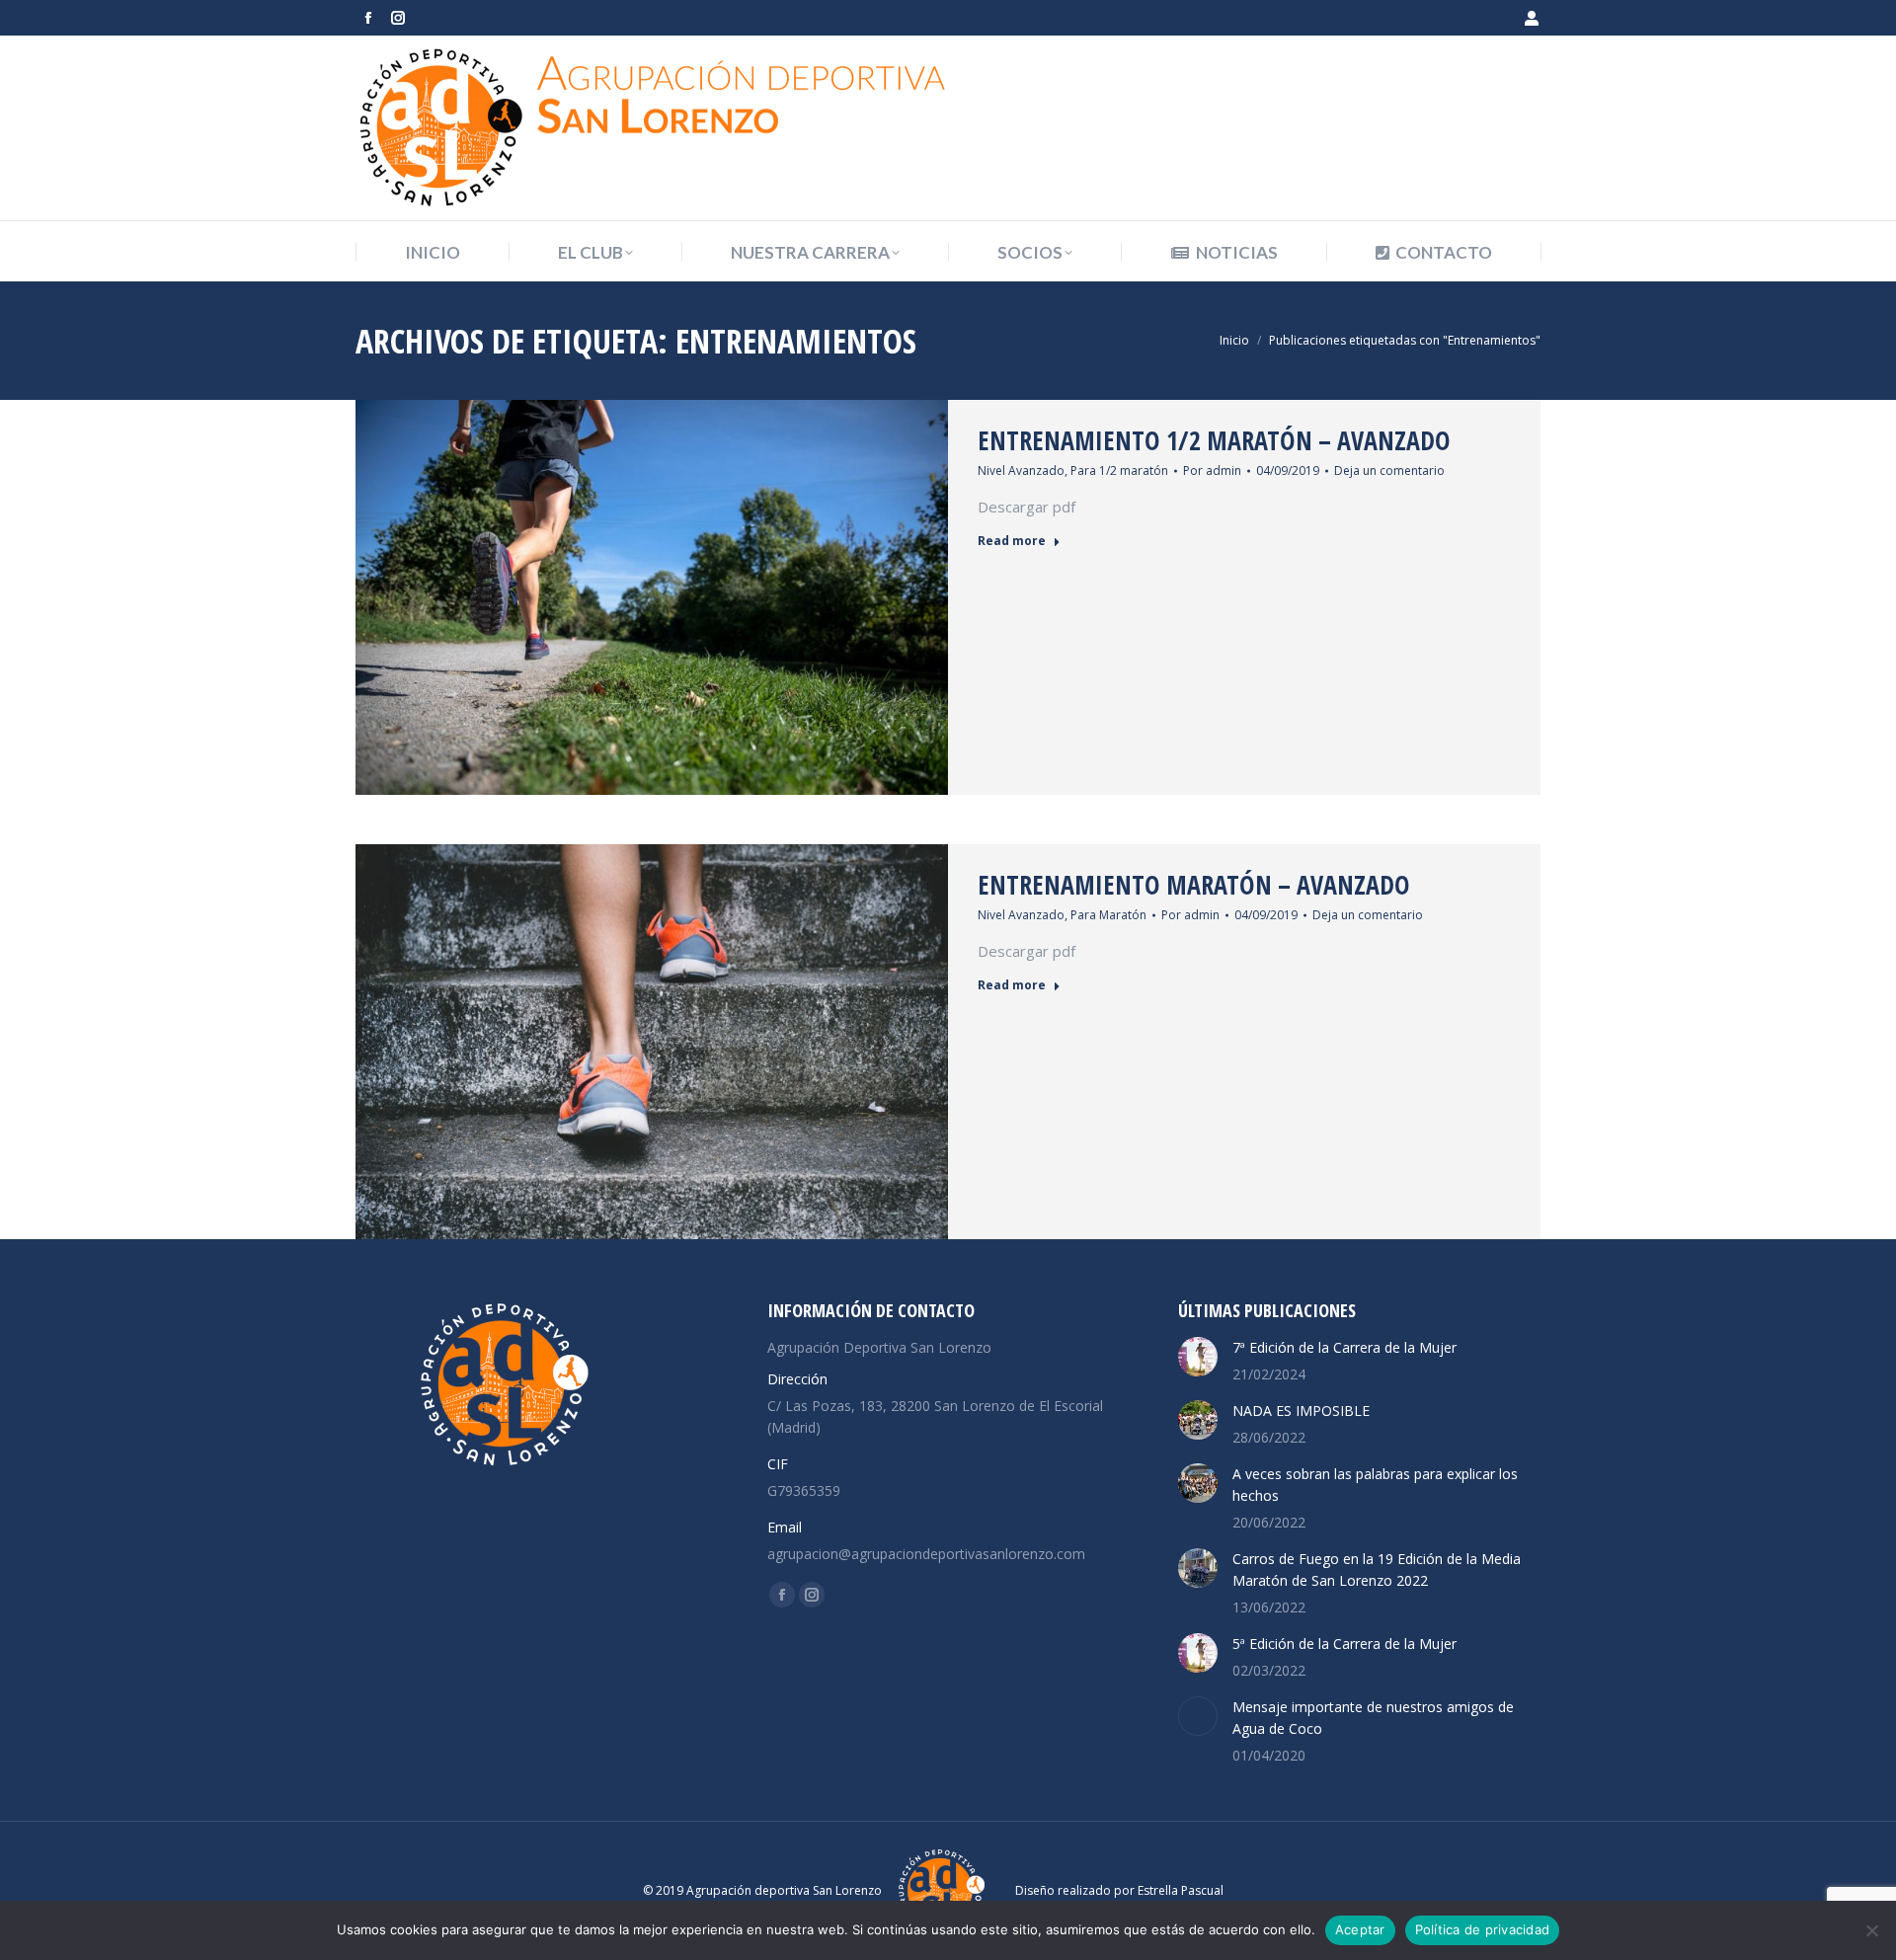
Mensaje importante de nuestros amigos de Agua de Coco (1373, 1718)
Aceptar (1360, 1929)
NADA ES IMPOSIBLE (1301, 1411)
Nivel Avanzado (1021, 470)
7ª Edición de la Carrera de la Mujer (1344, 1347)
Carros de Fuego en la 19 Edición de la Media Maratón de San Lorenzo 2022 (1377, 1569)
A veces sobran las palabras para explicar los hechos (1375, 1485)
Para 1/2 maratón (1119, 470)
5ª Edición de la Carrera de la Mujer (1344, 1644)
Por (1212, 470)
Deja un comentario (1389, 470)
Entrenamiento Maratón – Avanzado (1194, 885)
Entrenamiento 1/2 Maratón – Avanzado (1214, 440)
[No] (1871, 1930)
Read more (1012, 541)
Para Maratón (1108, 915)
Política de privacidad (1483, 1929)
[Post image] (1198, 1357)
